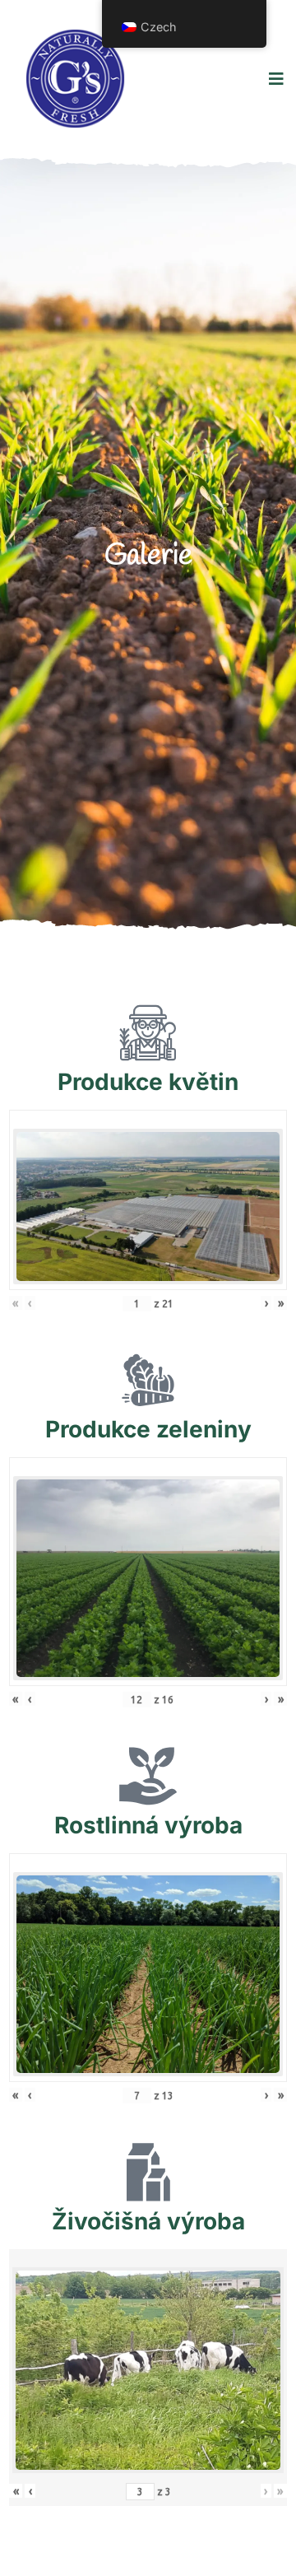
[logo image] (75, 79)
